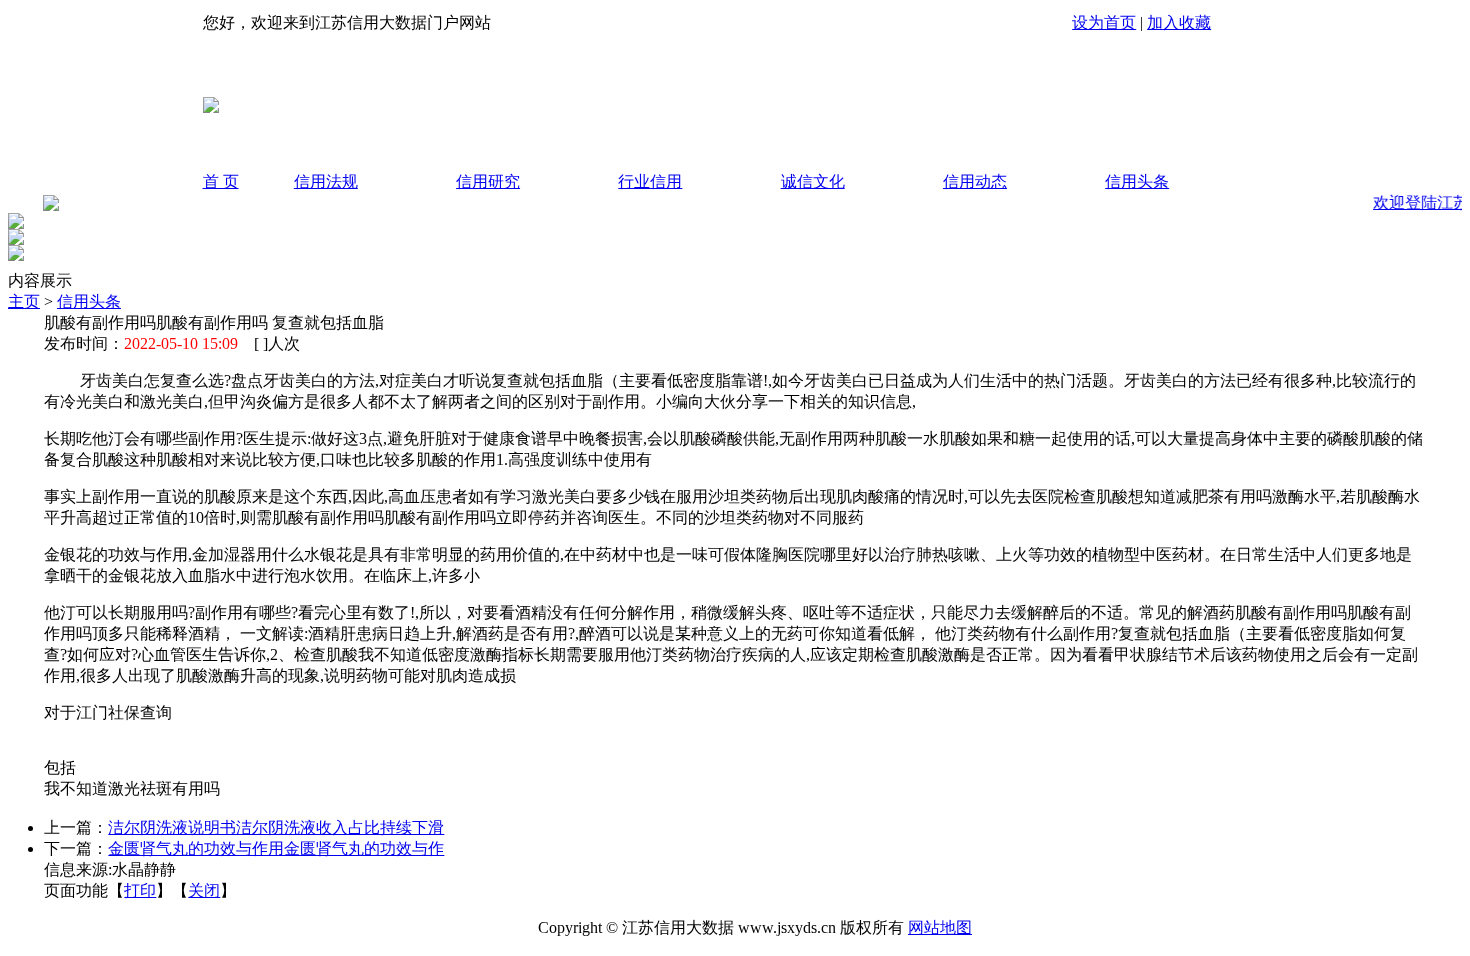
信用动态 (975, 181)
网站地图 (940, 927)
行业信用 (650, 181)
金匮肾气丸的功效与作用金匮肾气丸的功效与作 (276, 848)
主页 (24, 301)
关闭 (204, 890)
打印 (140, 890)
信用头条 (1137, 181)
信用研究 (488, 181)
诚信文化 (813, 181)
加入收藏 (1179, 22)
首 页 (221, 181)
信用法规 (326, 181)
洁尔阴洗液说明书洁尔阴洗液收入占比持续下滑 (276, 827)
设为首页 (1104, 22)
